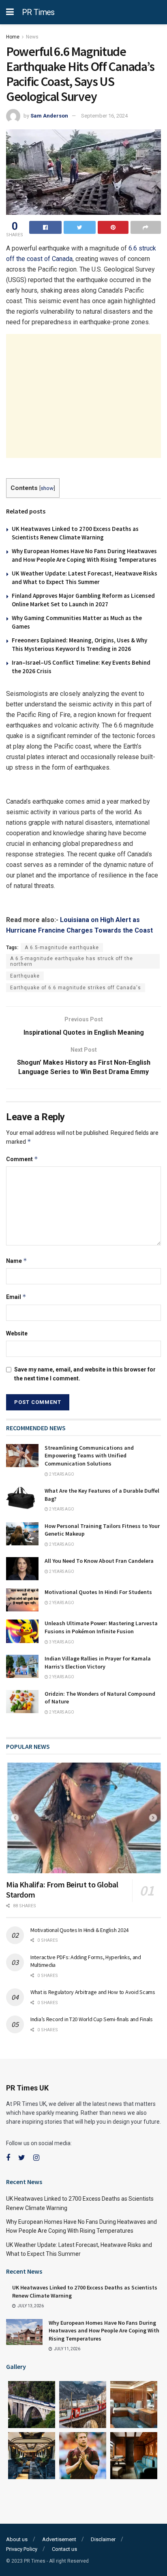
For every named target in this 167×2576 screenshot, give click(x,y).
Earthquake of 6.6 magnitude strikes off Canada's (76, 988)
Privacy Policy (22, 2549)
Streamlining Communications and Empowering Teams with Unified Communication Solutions (89, 1456)
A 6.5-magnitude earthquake (62, 948)
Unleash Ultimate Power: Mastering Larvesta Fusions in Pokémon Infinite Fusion (101, 1627)
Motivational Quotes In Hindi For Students (98, 1592)
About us (17, 2539)
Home (13, 37)
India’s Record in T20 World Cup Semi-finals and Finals (92, 2019)
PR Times (38, 12)
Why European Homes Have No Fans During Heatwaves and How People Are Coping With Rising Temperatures (104, 2331)
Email (16, 1297)
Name (17, 1261)
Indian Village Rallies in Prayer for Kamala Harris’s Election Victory (98, 1662)
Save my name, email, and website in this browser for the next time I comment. (85, 1374)
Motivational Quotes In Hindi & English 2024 (79, 1930)
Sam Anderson (49, 116)
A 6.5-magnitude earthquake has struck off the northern (72, 961)
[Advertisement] (83, 396)
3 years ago (61, 1642)
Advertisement (59, 2539)
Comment (22, 1159)
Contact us (64, 2549)
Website (17, 1333)
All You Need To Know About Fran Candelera (99, 1561)
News (32, 37)
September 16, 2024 (104, 116)
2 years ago (61, 1474)
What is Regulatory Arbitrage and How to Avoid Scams (93, 1992)
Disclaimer (103, 2539)
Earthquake (25, 976)
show (47, 488)
